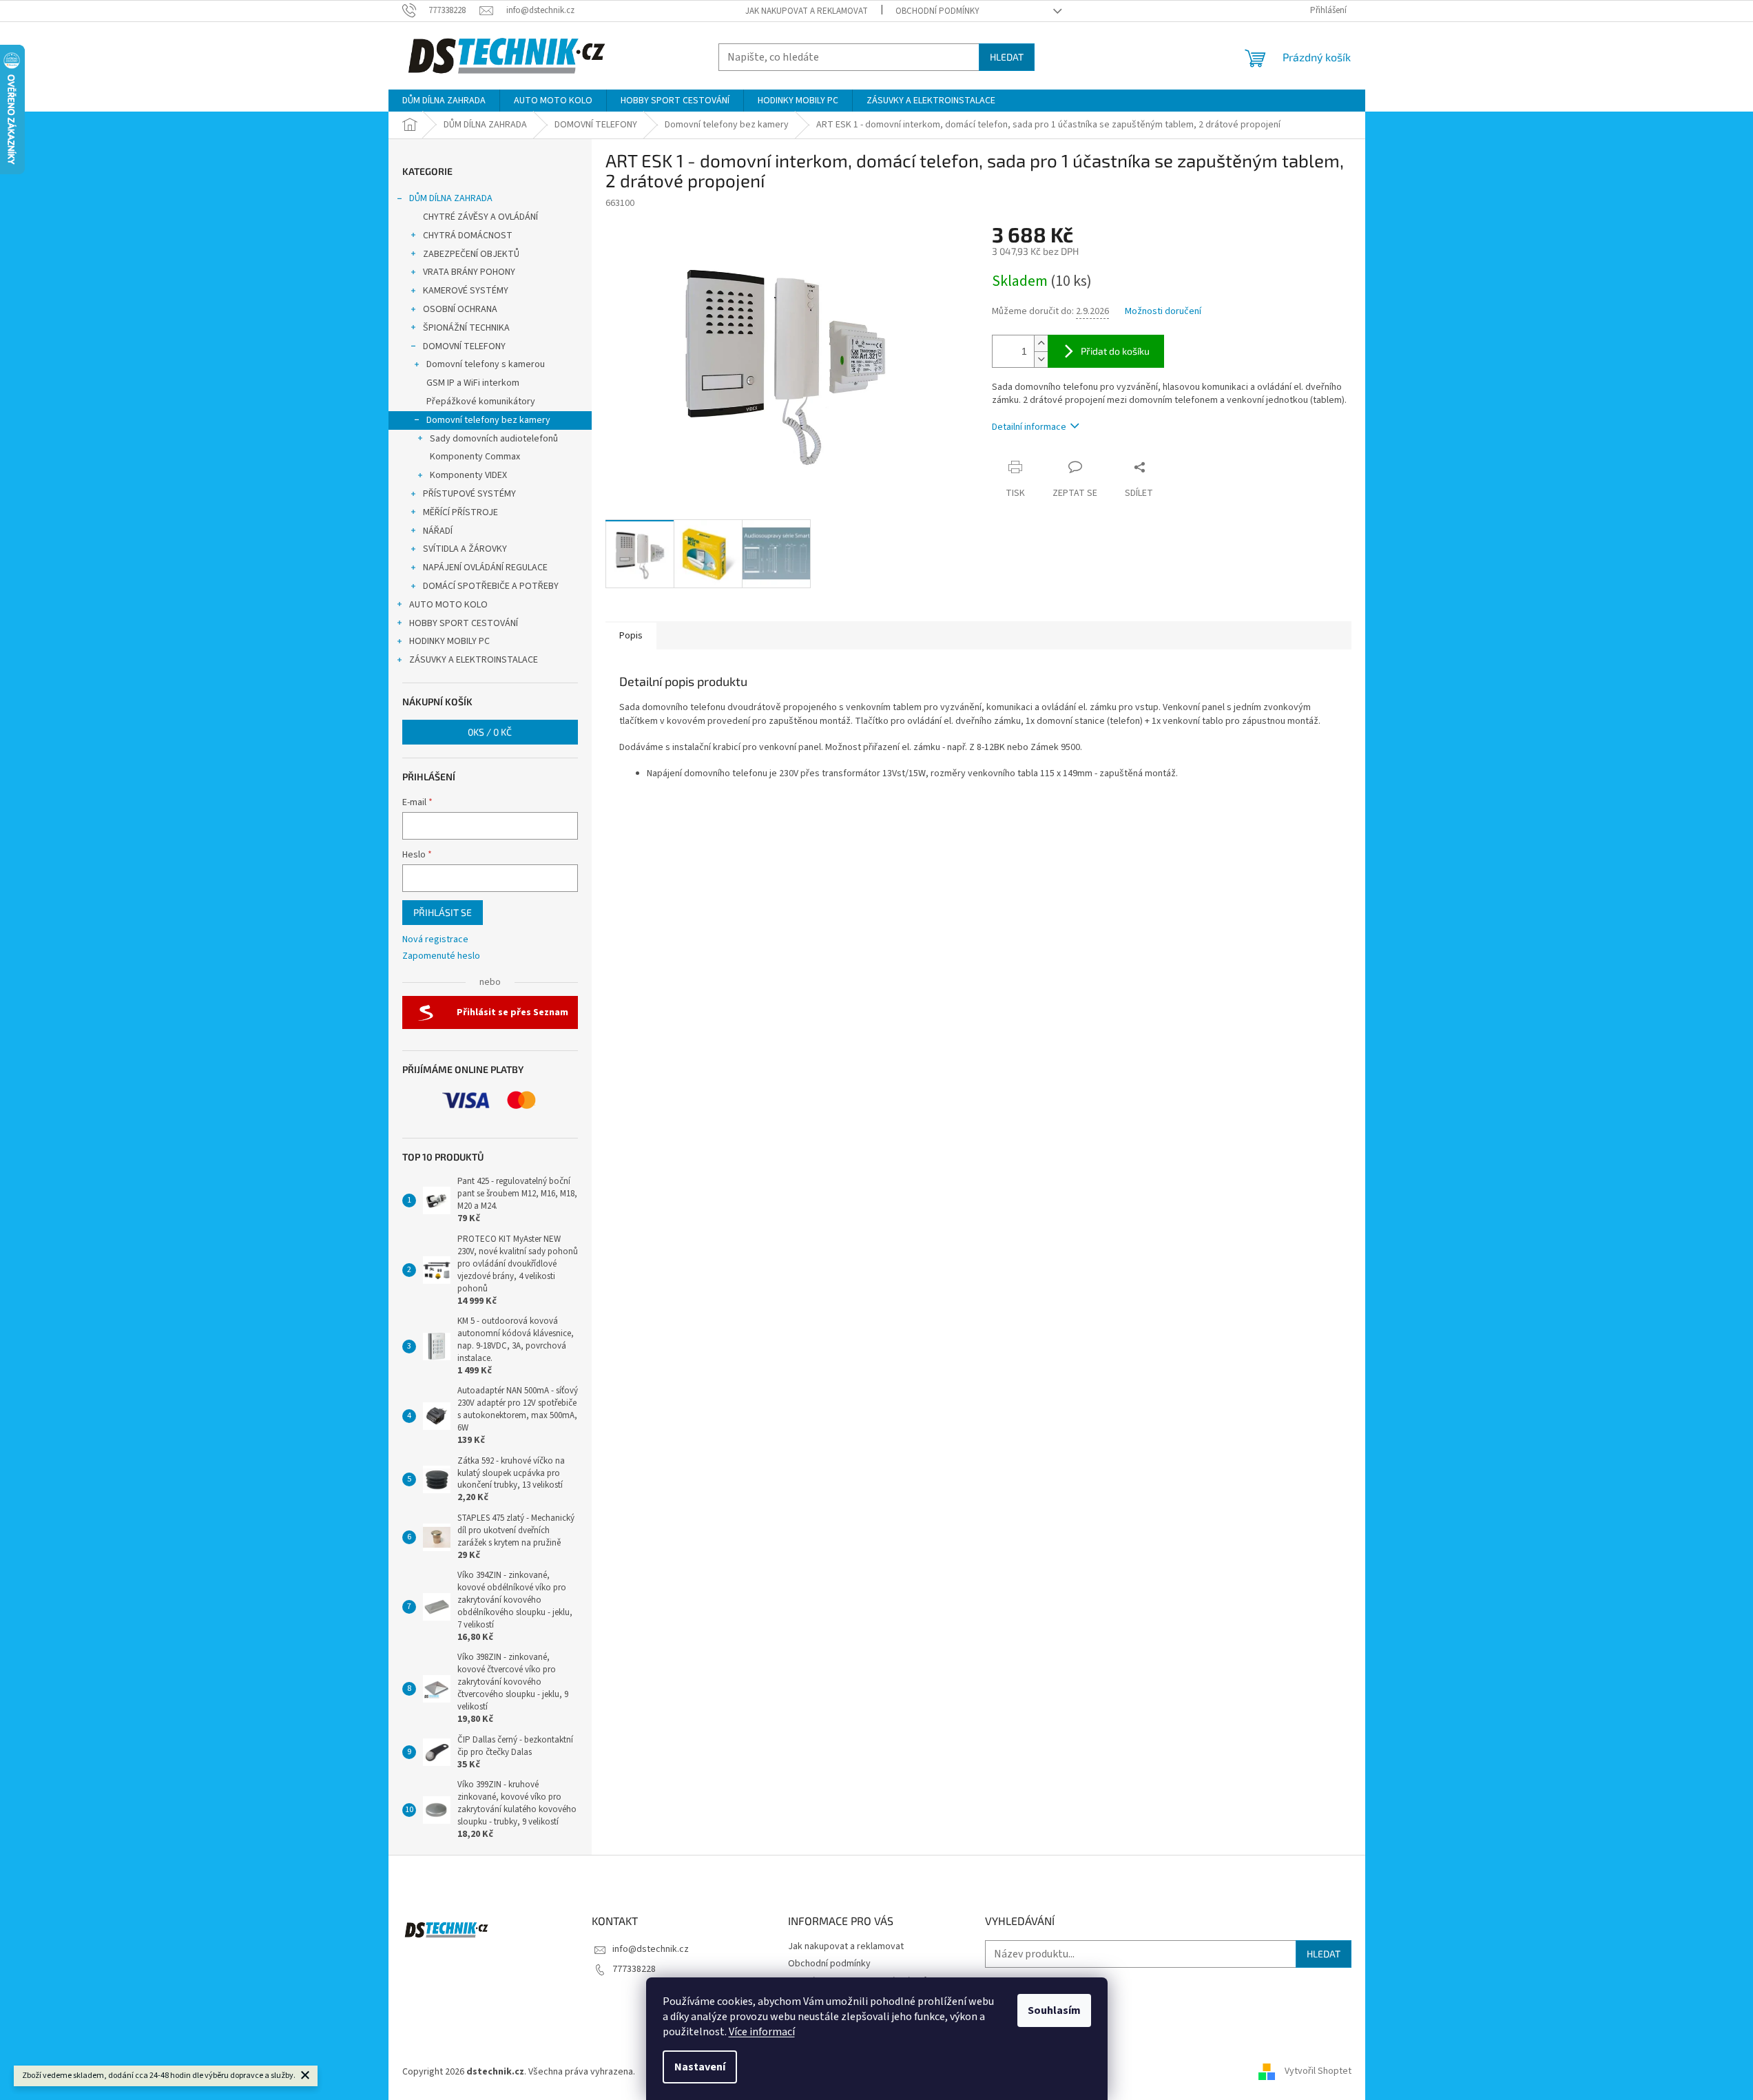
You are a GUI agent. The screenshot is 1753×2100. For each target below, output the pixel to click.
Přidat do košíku (1115, 351)
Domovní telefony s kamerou (486, 364)
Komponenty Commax (475, 457)
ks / (490, 732)
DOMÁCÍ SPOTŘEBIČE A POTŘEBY (491, 586)
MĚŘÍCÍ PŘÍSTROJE (460, 512)
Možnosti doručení (1163, 312)
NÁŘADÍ (438, 531)
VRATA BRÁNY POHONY (469, 272)
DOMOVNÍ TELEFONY (464, 346)
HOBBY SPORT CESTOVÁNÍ (464, 623)
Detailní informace (1029, 427)
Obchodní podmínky (937, 11)
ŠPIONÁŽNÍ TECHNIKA (466, 328)
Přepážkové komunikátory (481, 402)
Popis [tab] (631, 636)
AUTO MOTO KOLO (448, 605)
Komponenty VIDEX (468, 475)
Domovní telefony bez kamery (488, 420)
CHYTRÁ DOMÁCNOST (468, 236)
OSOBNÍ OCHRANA (460, 309)
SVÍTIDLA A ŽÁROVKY (465, 549)
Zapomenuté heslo (441, 956)
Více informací (762, 2032)
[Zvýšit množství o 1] (1041, 343)
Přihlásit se (443, 912)
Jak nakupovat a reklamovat (807, 11)
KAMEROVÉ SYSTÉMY (466, 291)
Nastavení (700, 2067)
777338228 (634, 1969)
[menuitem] (444, 101)
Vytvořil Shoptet (1318, 2072)
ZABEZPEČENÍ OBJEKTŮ (471, 254)
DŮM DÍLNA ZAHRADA (451, 198)
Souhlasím (1054, 2010)
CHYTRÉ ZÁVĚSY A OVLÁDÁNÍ (480, 217)
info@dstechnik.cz (651, 1949)
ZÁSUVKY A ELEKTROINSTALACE (474, 660)
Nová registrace (435, 940)
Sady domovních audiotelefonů (494, 439)
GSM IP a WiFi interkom (473, 383)
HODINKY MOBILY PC (449, 641)
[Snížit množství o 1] (1041, 359)
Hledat (1007, 57)
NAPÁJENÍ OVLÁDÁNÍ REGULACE (485, 568)
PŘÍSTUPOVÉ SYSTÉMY (469, 494)
